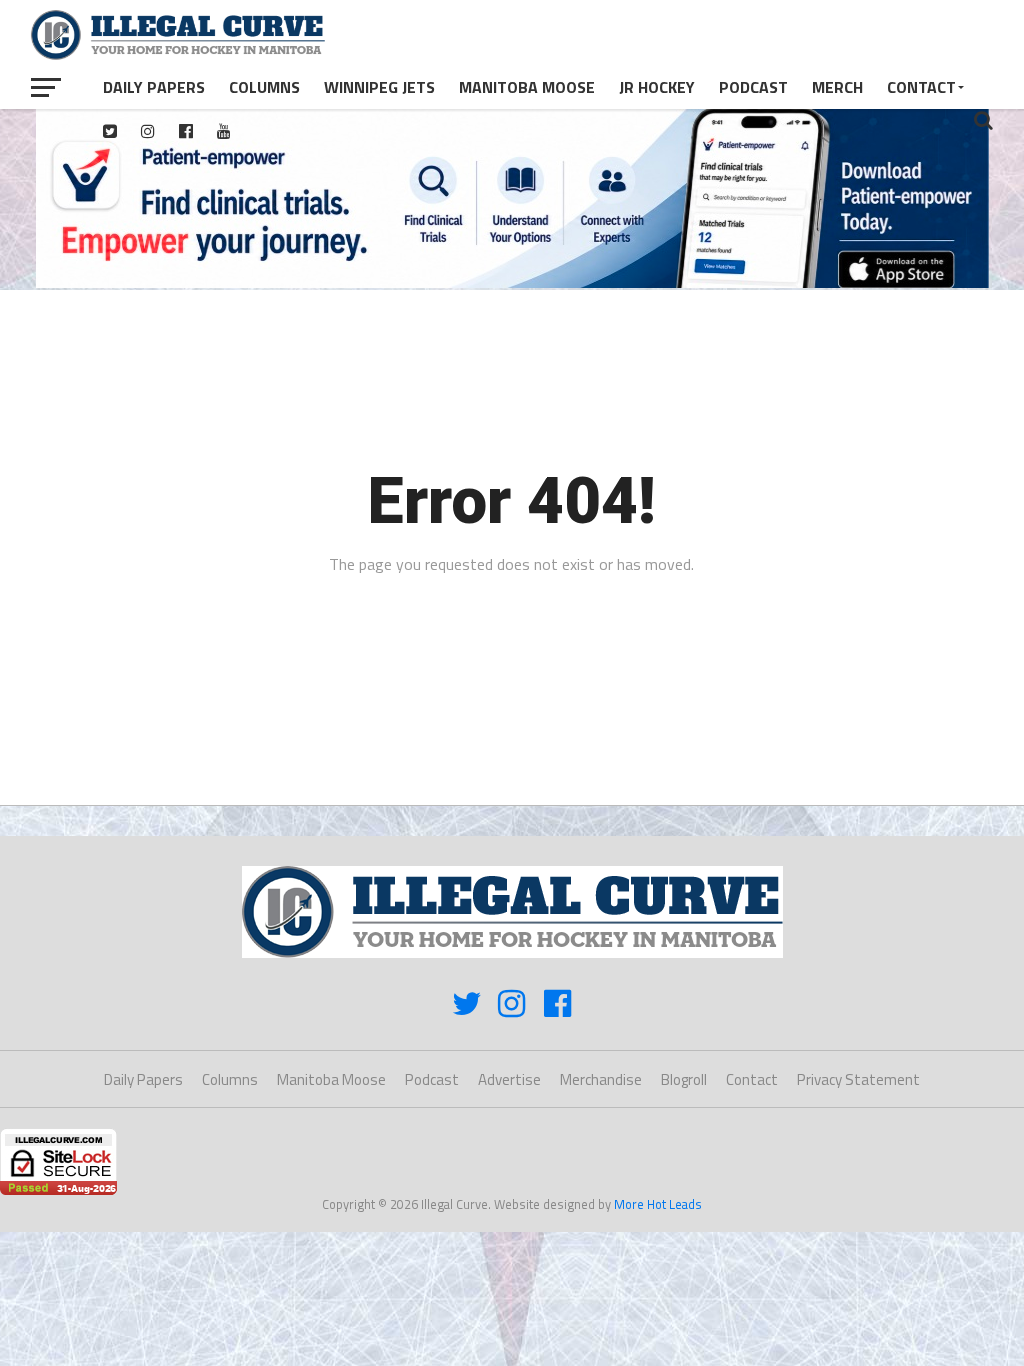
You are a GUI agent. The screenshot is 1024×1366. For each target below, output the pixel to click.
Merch (837, 87)
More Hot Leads (658, 1204)
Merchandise (601, 1079)
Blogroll (684, 1079)
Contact (921, 87)
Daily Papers (154, 87)
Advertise (509, 1079)
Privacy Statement (858, 1079)
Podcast (753, 87)
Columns (264, 87)
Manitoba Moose (527, 87)
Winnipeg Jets (379, 87)
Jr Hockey (657, 87)
